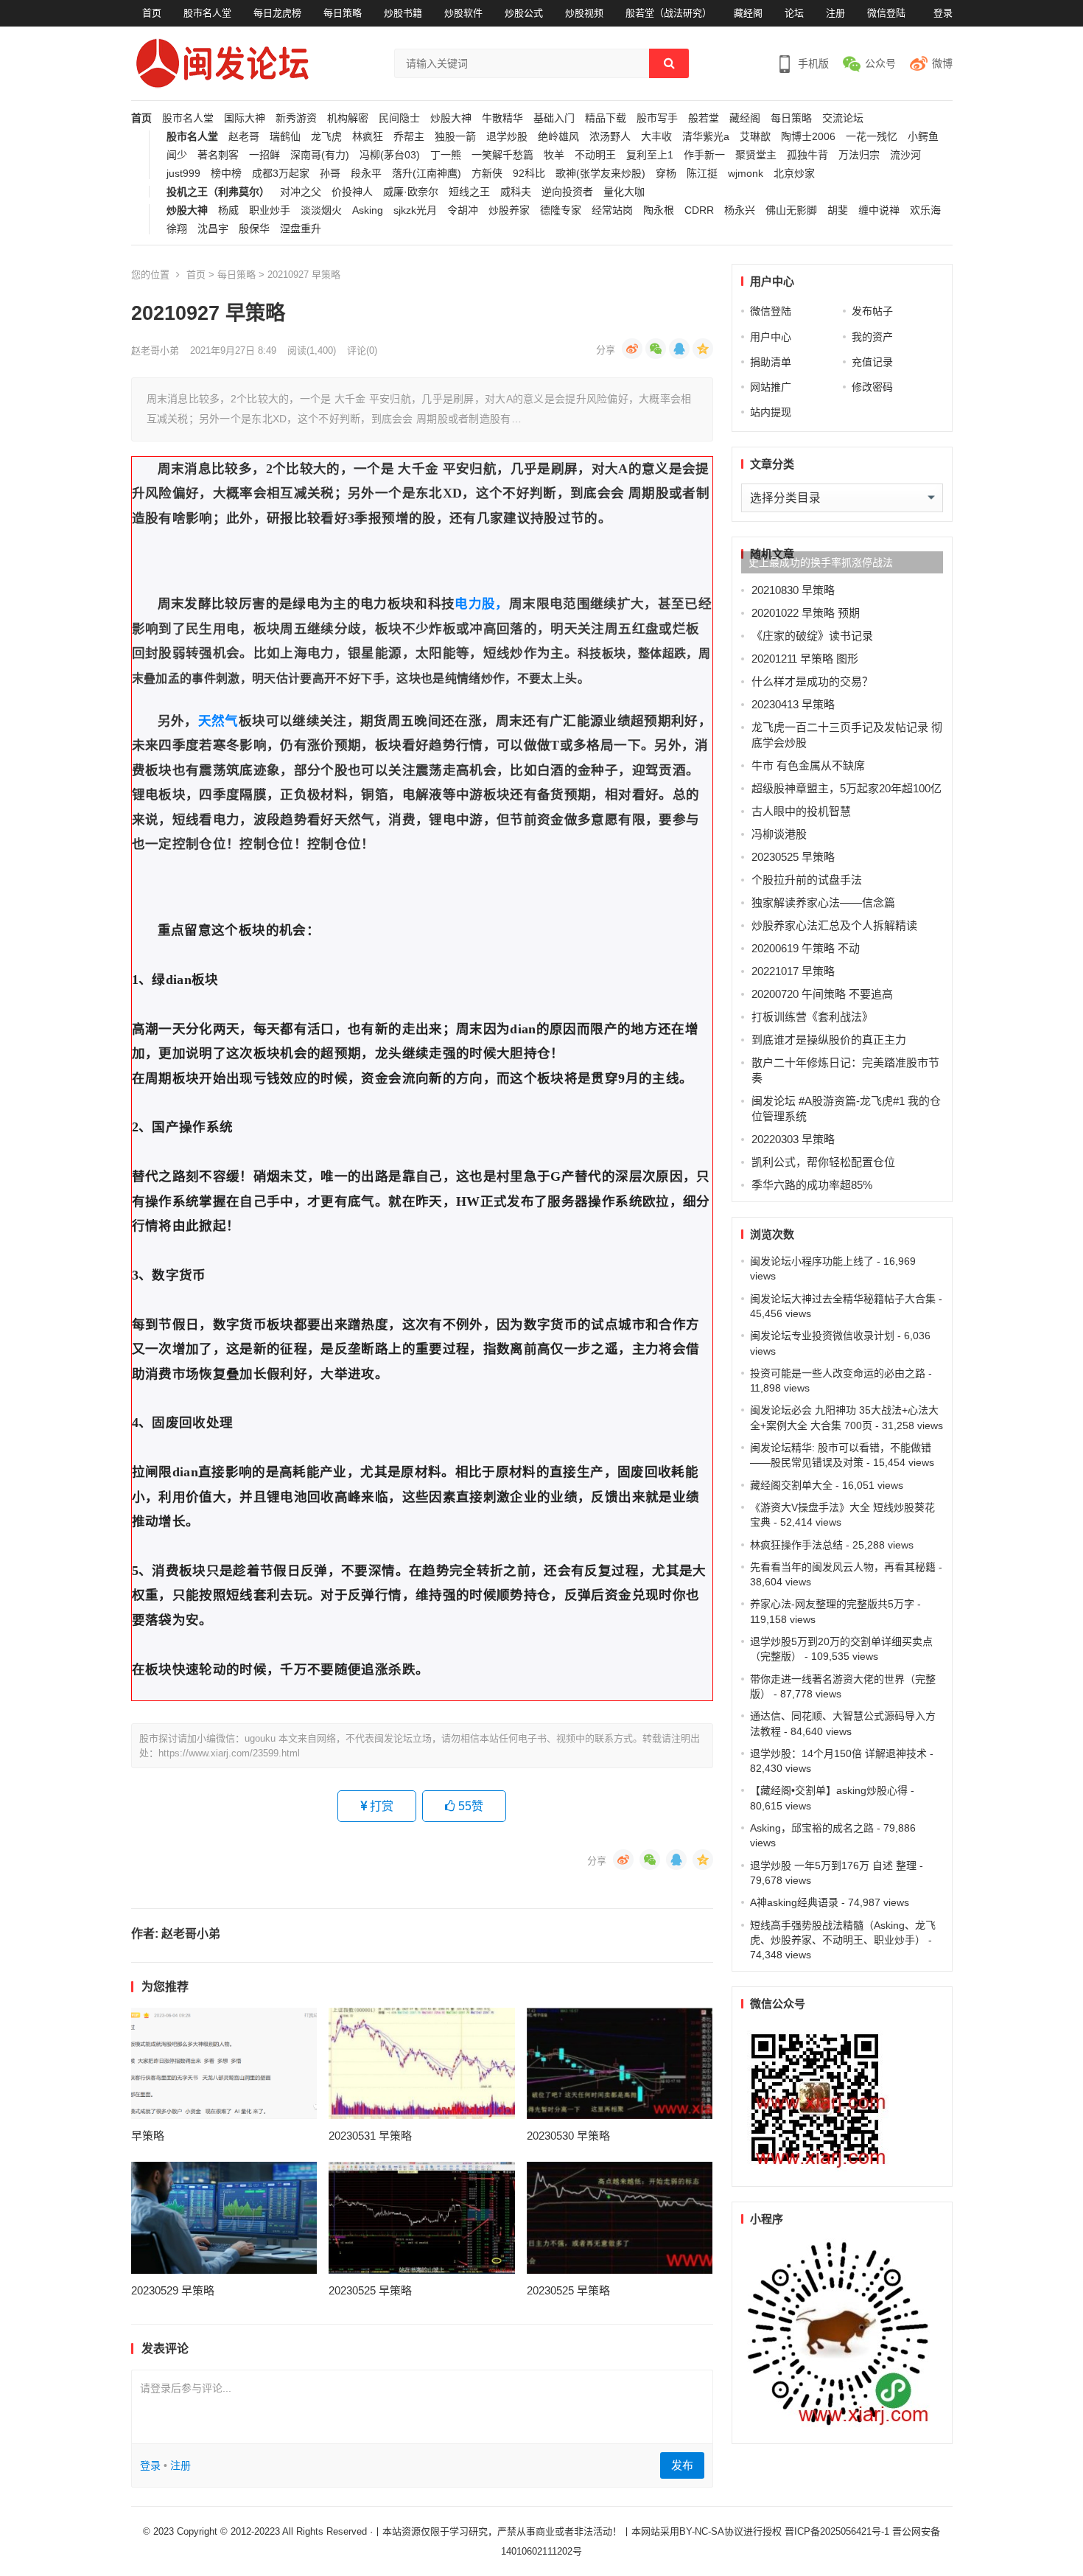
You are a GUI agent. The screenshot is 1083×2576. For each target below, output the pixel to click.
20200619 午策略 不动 (806, 948)
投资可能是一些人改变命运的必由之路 (838, 1373)
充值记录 (872, 362)
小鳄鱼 (923, 137)
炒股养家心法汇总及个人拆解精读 (834, 925)
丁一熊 (446, 155)
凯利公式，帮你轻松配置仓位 (823, 1162)
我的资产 (872, 337)
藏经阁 (748, 13)
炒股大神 (451, 118)
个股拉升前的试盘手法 (807, 880)
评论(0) (362, 350)
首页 (152, 13)
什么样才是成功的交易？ (812, 681)
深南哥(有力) (320, 155)
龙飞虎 (326, 137)
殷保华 (254, 229)
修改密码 (872, 387)
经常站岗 (612, 210)
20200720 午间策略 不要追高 (822, 994)
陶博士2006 (808, 137)
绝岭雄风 (558, 137)
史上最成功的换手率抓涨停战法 (821, 562)
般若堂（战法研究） (669, 13)
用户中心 (771, 337)
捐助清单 (771, 362)
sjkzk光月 (415, 210)
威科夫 (516, 192)
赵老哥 (244, 137)
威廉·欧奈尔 (411, 192)
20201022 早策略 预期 (806, 613)
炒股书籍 (403, 13)
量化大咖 (624, 192)
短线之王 (469, 192)
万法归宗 (859, 155)
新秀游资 (296, 118)
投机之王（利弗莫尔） (218, 192)
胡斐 (838, 210)
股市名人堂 (207, 13)
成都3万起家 (281, 174)
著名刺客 (218, 155)
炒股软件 (463, 13)
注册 (835, 13)
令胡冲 (463, 210)
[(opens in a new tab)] (224, 2063)
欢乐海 (925, 210)
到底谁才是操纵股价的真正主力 (829, 1040)
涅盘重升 (301, 229)
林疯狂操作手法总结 (796, 1545)
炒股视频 (584, 13)
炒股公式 (524, 13)
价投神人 (352, 192)
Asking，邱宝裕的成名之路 (812, 1828)
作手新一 (704, 155)
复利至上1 (650, 155)
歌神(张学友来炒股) (600, 174)
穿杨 (666, 174)
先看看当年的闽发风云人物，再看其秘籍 (843, 1567)
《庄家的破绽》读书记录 (812, 636)
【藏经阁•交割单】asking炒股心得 (829, 1790)
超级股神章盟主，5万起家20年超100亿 (847, 788)
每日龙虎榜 (277, 13)
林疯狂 (368, 137)
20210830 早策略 (793, 590)
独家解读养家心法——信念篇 (823, 903)
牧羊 (554, 155)
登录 (943, 13)
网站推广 (771, 387)
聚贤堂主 (756, 155)
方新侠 (487, 174)
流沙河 (905, 155)
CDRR (699, 210)
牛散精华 (502, 118)
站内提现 (771, 412)
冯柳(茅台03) (390, 155)
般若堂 (704, 118)
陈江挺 (702, 174)
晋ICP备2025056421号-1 (838, 2531)
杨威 (228, 210)
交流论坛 (843, 118)
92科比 (529, 174)
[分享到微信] (656, 349)
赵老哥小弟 (155, 350)
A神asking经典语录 (794, 1902)
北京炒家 (794, 174)
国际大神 (245, 118)
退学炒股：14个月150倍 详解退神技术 (838, 1753)
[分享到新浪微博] (632, 349)
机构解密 (348, 118)
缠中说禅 (879, 210)
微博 (942, 63)
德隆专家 (561, 210)
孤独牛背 (807, 155)
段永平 (366, 174)
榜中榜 (226, 174)
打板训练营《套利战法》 (812, 1017)
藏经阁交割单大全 (791, 1485)
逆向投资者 (567, 192)
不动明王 (595, 155)
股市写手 (657, 118)
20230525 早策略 (370, 2290)
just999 (183, 174)
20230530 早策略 (568, 2136)
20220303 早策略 (793, 1139)
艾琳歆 (755, 137)
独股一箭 (455, 137)
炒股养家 (509, 210)
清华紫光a (706, 137)
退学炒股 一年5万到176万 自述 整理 (833, 1865)
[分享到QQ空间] (703, 349)
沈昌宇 (213, 229)
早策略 (148, 2136)
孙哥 (330, 174)
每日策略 (343, 13)
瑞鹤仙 (285, 137)
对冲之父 (301, 192)
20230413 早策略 (793, 704)
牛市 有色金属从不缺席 (808, 765)
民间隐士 (399, 118)
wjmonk (746, 174)
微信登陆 (886, 13)
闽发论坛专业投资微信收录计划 (822, 1336)
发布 (682, 2465)
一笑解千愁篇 (502, 155)
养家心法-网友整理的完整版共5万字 (832, 1604)
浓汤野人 (610, 137)
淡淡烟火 (321, 210)
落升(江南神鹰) (427, 174)
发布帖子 (872, 311)
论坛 (794, 13)
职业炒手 (270, 210)
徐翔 (177, 229)
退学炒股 (507, 137)
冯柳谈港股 (779, 834)
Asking (368, 210)
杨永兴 (740, 210)
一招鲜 (264, 155)
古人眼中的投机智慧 (801, 811)
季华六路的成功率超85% (812, 1185)
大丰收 (656, 137)
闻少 (177, 155)
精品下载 (606, 118)
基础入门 (554, 118)
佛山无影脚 (791, 210)
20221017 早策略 (793, 971)
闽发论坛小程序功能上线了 (812, 1261)
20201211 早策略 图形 (805, 659)
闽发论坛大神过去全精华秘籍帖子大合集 (843, 1299)
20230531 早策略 (370, 2136)
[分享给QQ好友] (679, 349)
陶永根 (659, 210)
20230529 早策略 (173, 2290)
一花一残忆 (872, 137)
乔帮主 (409, 137)
